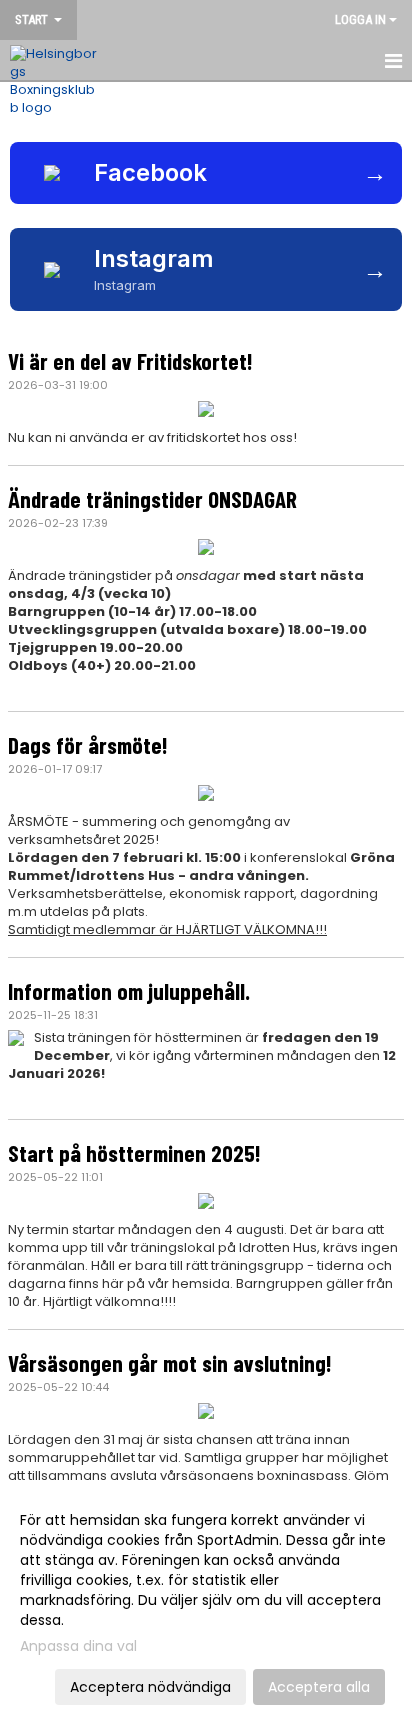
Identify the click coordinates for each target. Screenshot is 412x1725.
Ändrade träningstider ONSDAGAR (152, 499)
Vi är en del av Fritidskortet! (130, 361)
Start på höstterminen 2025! (134, 1153)
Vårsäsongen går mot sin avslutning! (170, 1363)
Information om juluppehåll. (129, 991)
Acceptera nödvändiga (150, 1687)
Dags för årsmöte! (88, 745)
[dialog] (206, 1602)
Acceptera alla (319, 1687)
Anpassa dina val (78, 1646)
